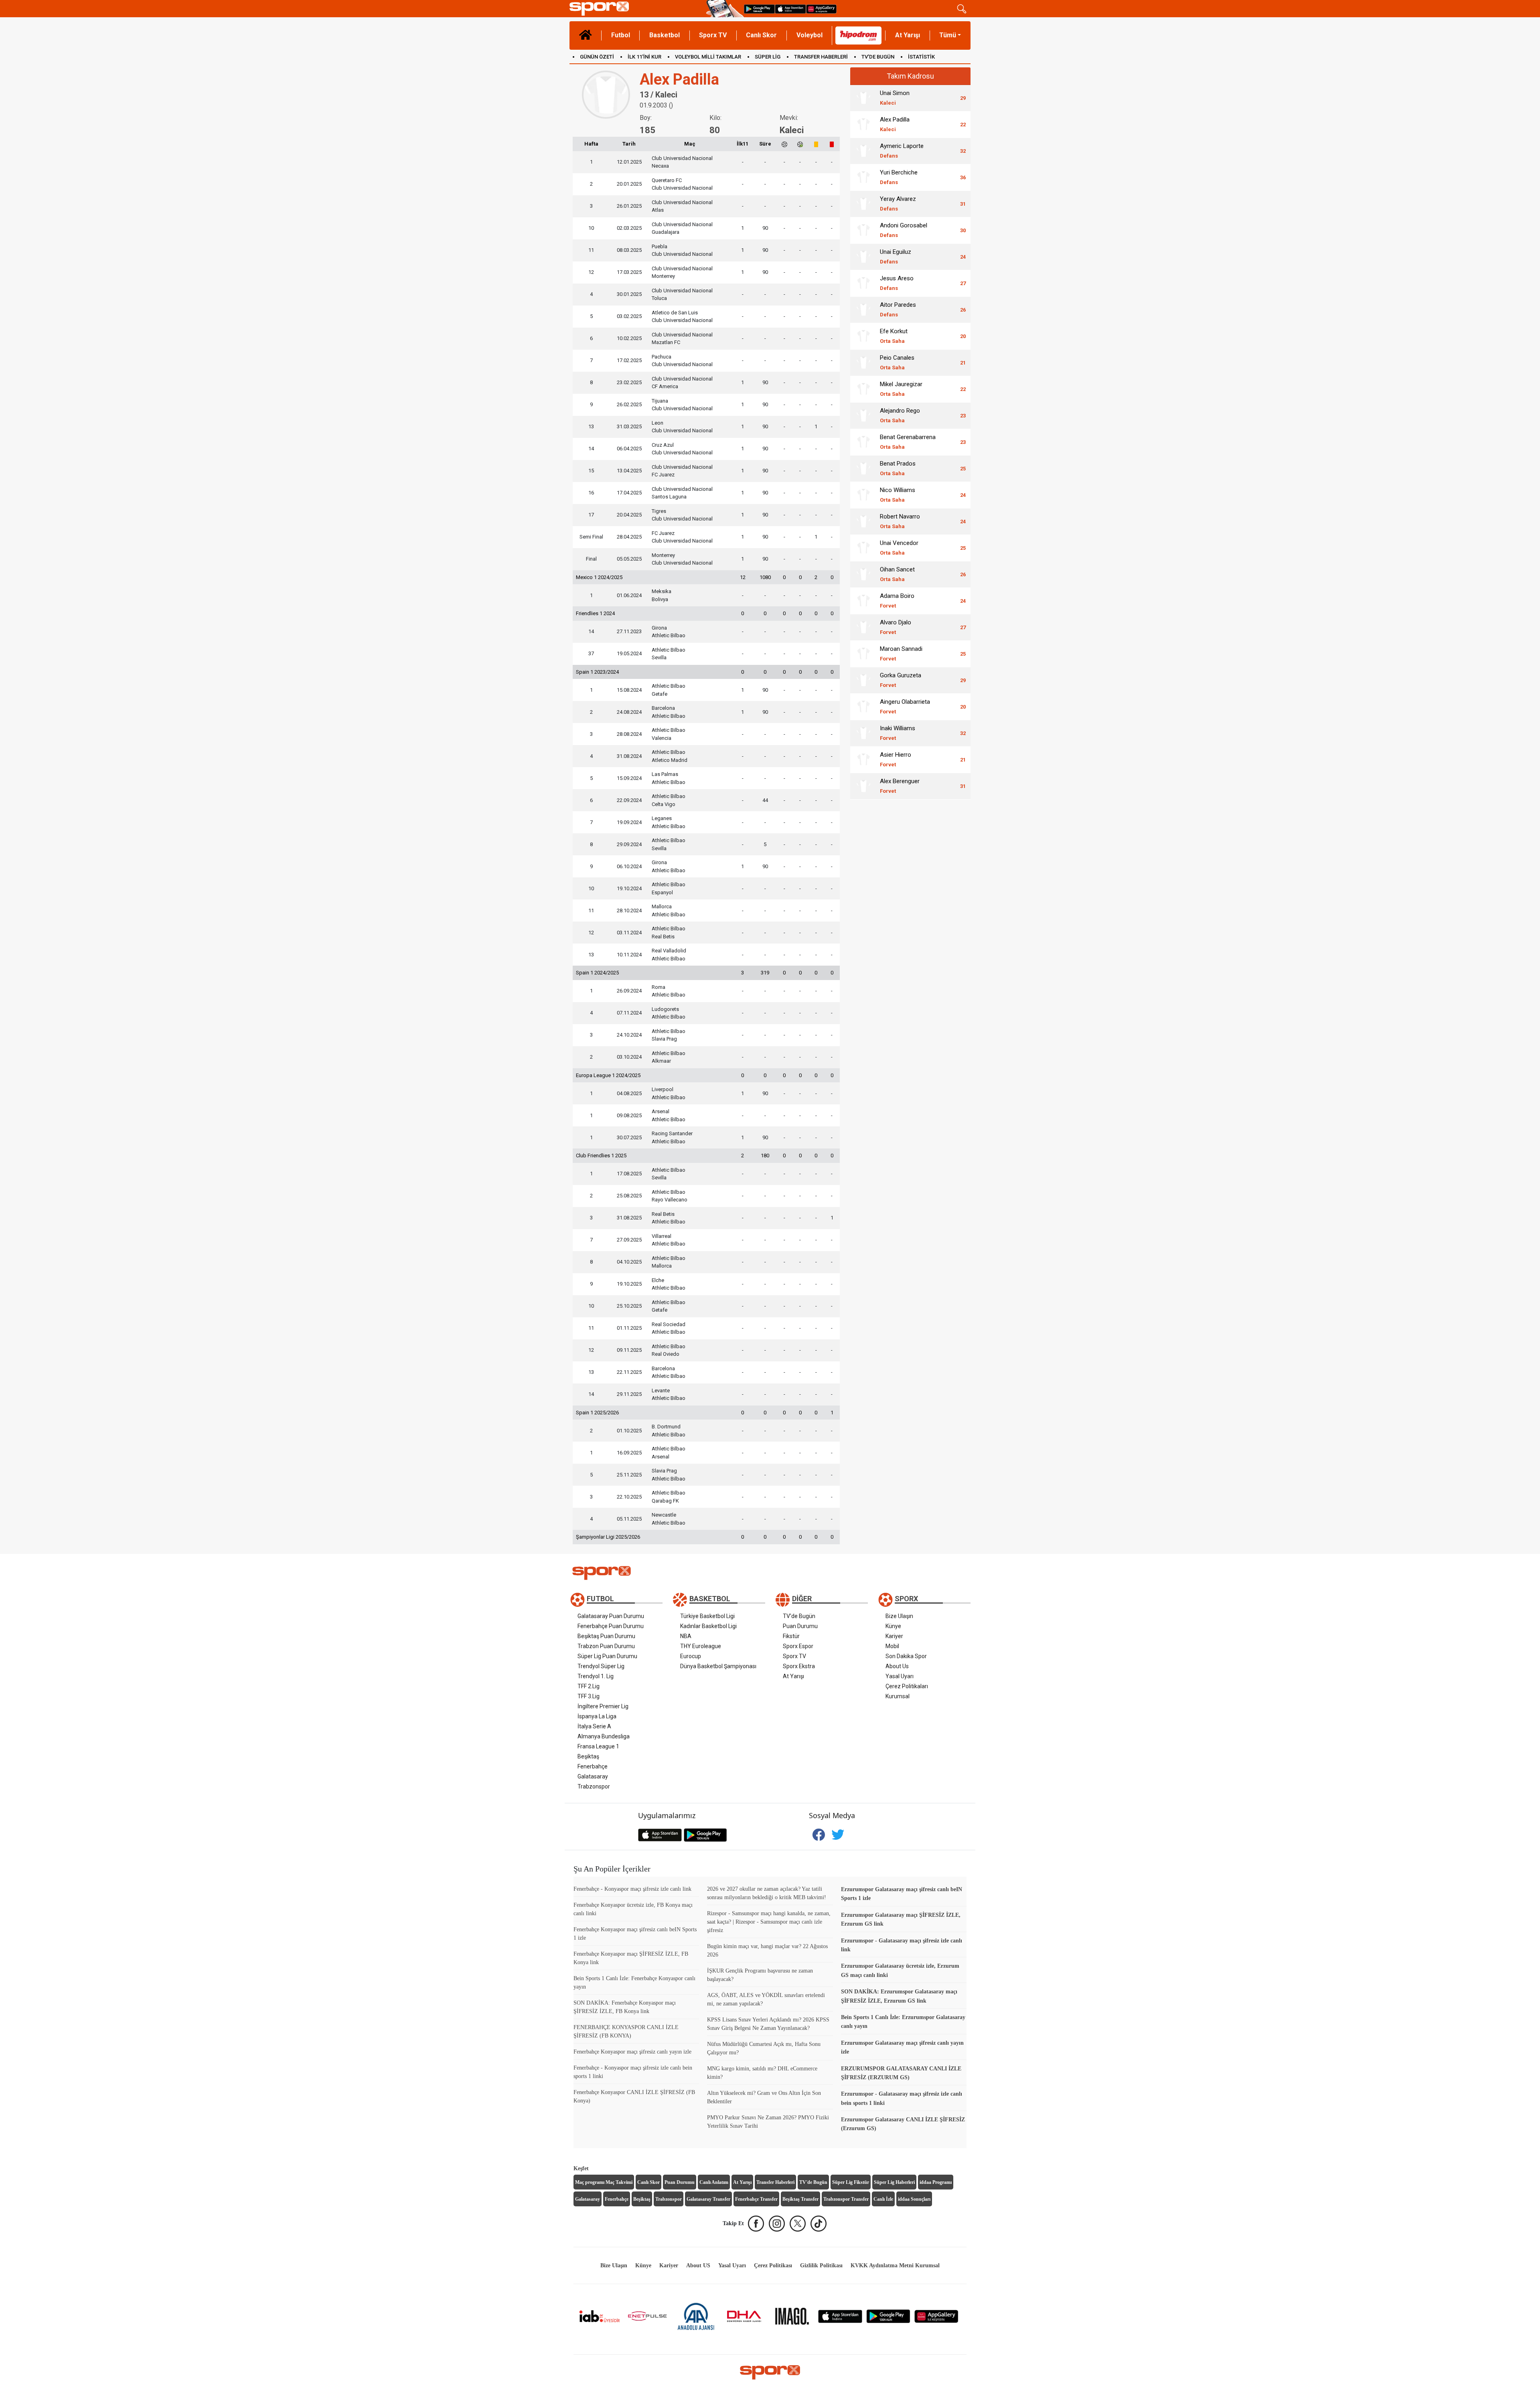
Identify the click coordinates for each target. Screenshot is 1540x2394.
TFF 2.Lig (589, 1686)
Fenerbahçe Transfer (756, 2199)
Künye (893, 1626)
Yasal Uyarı (900, 1676)
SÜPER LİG (768, 57)
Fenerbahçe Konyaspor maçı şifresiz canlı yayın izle (632, 2052)
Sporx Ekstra (799, 1666)
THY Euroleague (701, 1646)
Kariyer (894, 1636)
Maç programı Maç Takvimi (604, 2182)
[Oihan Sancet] (863, 574)
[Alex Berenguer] (863, 786)
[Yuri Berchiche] (863, 177)
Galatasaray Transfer (708, 2199)
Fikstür (791, 1636)
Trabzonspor (594, 1786)
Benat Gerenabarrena (908, 442)
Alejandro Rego (900, 415)
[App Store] (840, 2316)
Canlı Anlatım (714, 2182)
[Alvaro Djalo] (863, 627)
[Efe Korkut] (863, 336)
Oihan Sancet (897, 574)
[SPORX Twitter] (798, 2224)
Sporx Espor (798, 1646)
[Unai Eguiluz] (863, 257)
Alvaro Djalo (896, 627)
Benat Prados (898, 468)
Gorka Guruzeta (901, 680)
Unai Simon (895, 98)
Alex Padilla (895, 124)
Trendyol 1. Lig (596, 1676)
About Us (897, 1666)
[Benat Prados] (863, 468)
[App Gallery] (936, 2316)
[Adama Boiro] (863, 601)
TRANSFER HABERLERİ (821, 57)
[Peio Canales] (863, 363)
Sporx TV (713, 35)
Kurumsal (898, 1696)
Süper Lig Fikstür (851, 2182)
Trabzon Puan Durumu (606, 1646)
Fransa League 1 (598, 1746)
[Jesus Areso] (863, 283)
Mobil (892, 1646)
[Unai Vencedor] (863, 548)
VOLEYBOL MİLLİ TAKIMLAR (708, 57)
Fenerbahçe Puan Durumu (611, 1626)
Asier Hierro (896, 759)
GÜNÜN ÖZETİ (597, 57)
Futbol (621, 35)
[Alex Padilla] (863, 124)
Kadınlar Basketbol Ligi (708, 1626)
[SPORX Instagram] (777, 2224)
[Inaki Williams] (863, 733)
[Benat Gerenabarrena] (863, 442)
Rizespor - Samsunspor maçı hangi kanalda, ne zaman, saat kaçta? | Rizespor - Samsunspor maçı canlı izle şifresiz (769, 1922)
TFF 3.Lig (589, 1696)
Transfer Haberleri (775, 2182)
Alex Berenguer (900, 786)
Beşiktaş (588, 1756)
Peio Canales (897, 362)
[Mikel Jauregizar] (863, 389)
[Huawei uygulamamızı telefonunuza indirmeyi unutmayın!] (821, 9)
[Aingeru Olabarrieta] (863, 707)
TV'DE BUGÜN (878, 57)
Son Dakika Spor (906, 1656)
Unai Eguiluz (896, 256)
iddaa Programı (936, 2182)
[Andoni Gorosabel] (863, 230)
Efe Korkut (894, 336)
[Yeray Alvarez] (863, 204)
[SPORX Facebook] (756, 2224)
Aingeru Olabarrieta (905, 706)
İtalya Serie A (594, 1726)
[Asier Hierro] (863, 760)
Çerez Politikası (773, 2265)
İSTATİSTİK (921, 57)
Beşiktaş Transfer (800, 2199)
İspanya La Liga (597, 1716)
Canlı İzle (883, 2199)
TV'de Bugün (799, 1616)
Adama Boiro (897, 601)
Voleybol (810, 35)
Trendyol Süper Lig (601, 1666)
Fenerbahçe (593, 1766)
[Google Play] (888, 2316)
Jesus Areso (897, 283)
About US (698, 2265)
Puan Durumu (800, 1626)
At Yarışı (908, 35)
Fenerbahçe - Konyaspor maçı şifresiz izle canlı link (632, 1889)
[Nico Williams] (863, 495)
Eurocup (691, 1656)
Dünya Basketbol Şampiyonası (718, 1666)
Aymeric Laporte (902, 151)
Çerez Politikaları (907, 1686)
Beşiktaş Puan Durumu (606, 1636)
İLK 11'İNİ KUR (644, 57)
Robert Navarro (900, 521)
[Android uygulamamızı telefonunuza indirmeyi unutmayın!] (759, 9)
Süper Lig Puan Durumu (607, 1656)
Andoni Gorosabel (904, 230)
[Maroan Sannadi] (863, 654)
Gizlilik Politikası (821, 2265)
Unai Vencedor (899, 548)
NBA (686, 1636)
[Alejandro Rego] (863, 415)
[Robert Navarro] (863, 521)
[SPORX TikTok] (819, 2224)
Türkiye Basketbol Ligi (707, 1616)
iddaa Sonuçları (914, 2199)
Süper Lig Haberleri (894, 2182)
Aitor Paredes (898, 309)
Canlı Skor (761, 35)
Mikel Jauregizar (901, 389)
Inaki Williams (898, 733)
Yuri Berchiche (899, 177)
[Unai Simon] (863, 98)
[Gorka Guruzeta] (863, 680)
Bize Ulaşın (899, 1616)
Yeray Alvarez (898, 204)
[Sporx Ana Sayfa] (636, 9)
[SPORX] (770, 2372)
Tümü (948, 35)
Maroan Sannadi (901, 653)
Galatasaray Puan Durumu (611, 1616)
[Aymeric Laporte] (863, 151)
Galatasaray (593, 1776)
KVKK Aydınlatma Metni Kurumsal (895, 2265)
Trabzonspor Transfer (846, 2199)
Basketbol (665, 35)
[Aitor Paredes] (863, 310)
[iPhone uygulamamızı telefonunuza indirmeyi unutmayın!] (790, 9)
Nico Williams (898, 495)
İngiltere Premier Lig (603, 1706)
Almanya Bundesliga (604, 1736)
